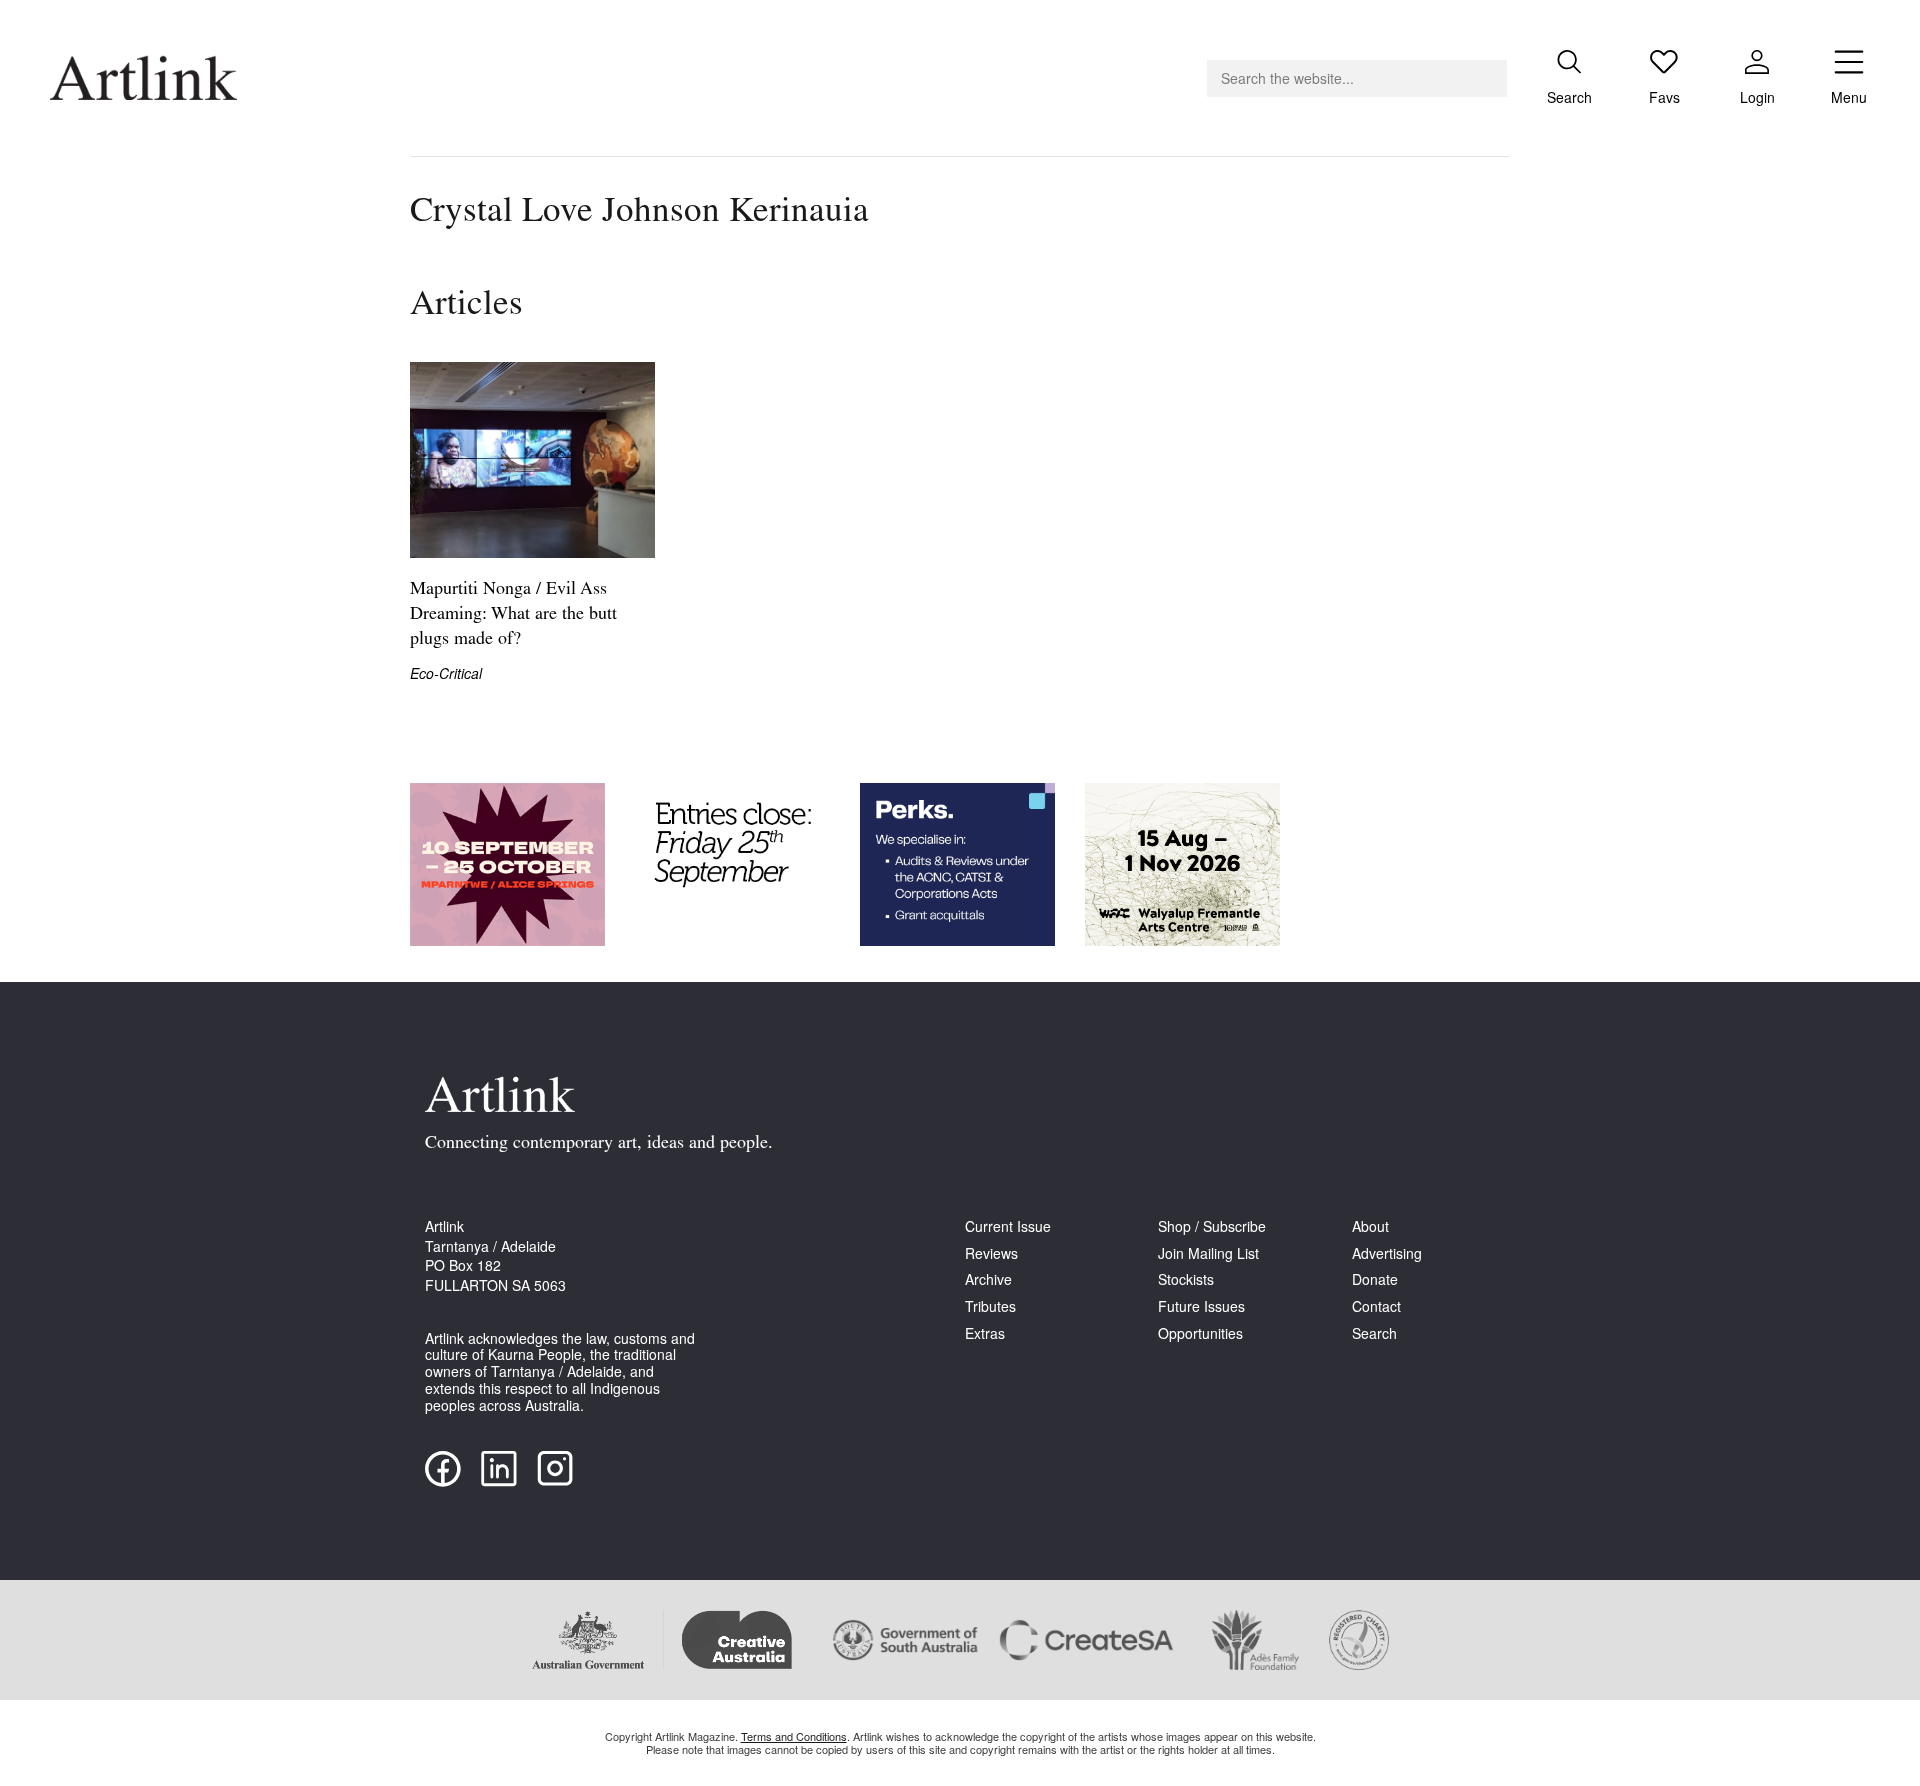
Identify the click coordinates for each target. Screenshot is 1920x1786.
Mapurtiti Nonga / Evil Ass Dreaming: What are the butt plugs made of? (513, 615)
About (1370, 1226)
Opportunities (1200, 1333)
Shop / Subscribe (1212, 1226)
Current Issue (1008, 1226)
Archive (988, 1279)
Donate (1375, 1279)
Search (1374, 1333)
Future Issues (1201, 1306)
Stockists (1186, 1279)
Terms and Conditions (794, 1736)
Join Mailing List (1208, 1253)
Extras (985, 1333)
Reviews (991, 1253)
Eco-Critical (446, 673)
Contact (1376, 1306)
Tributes (990, 1306)
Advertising (1387, 1253)
